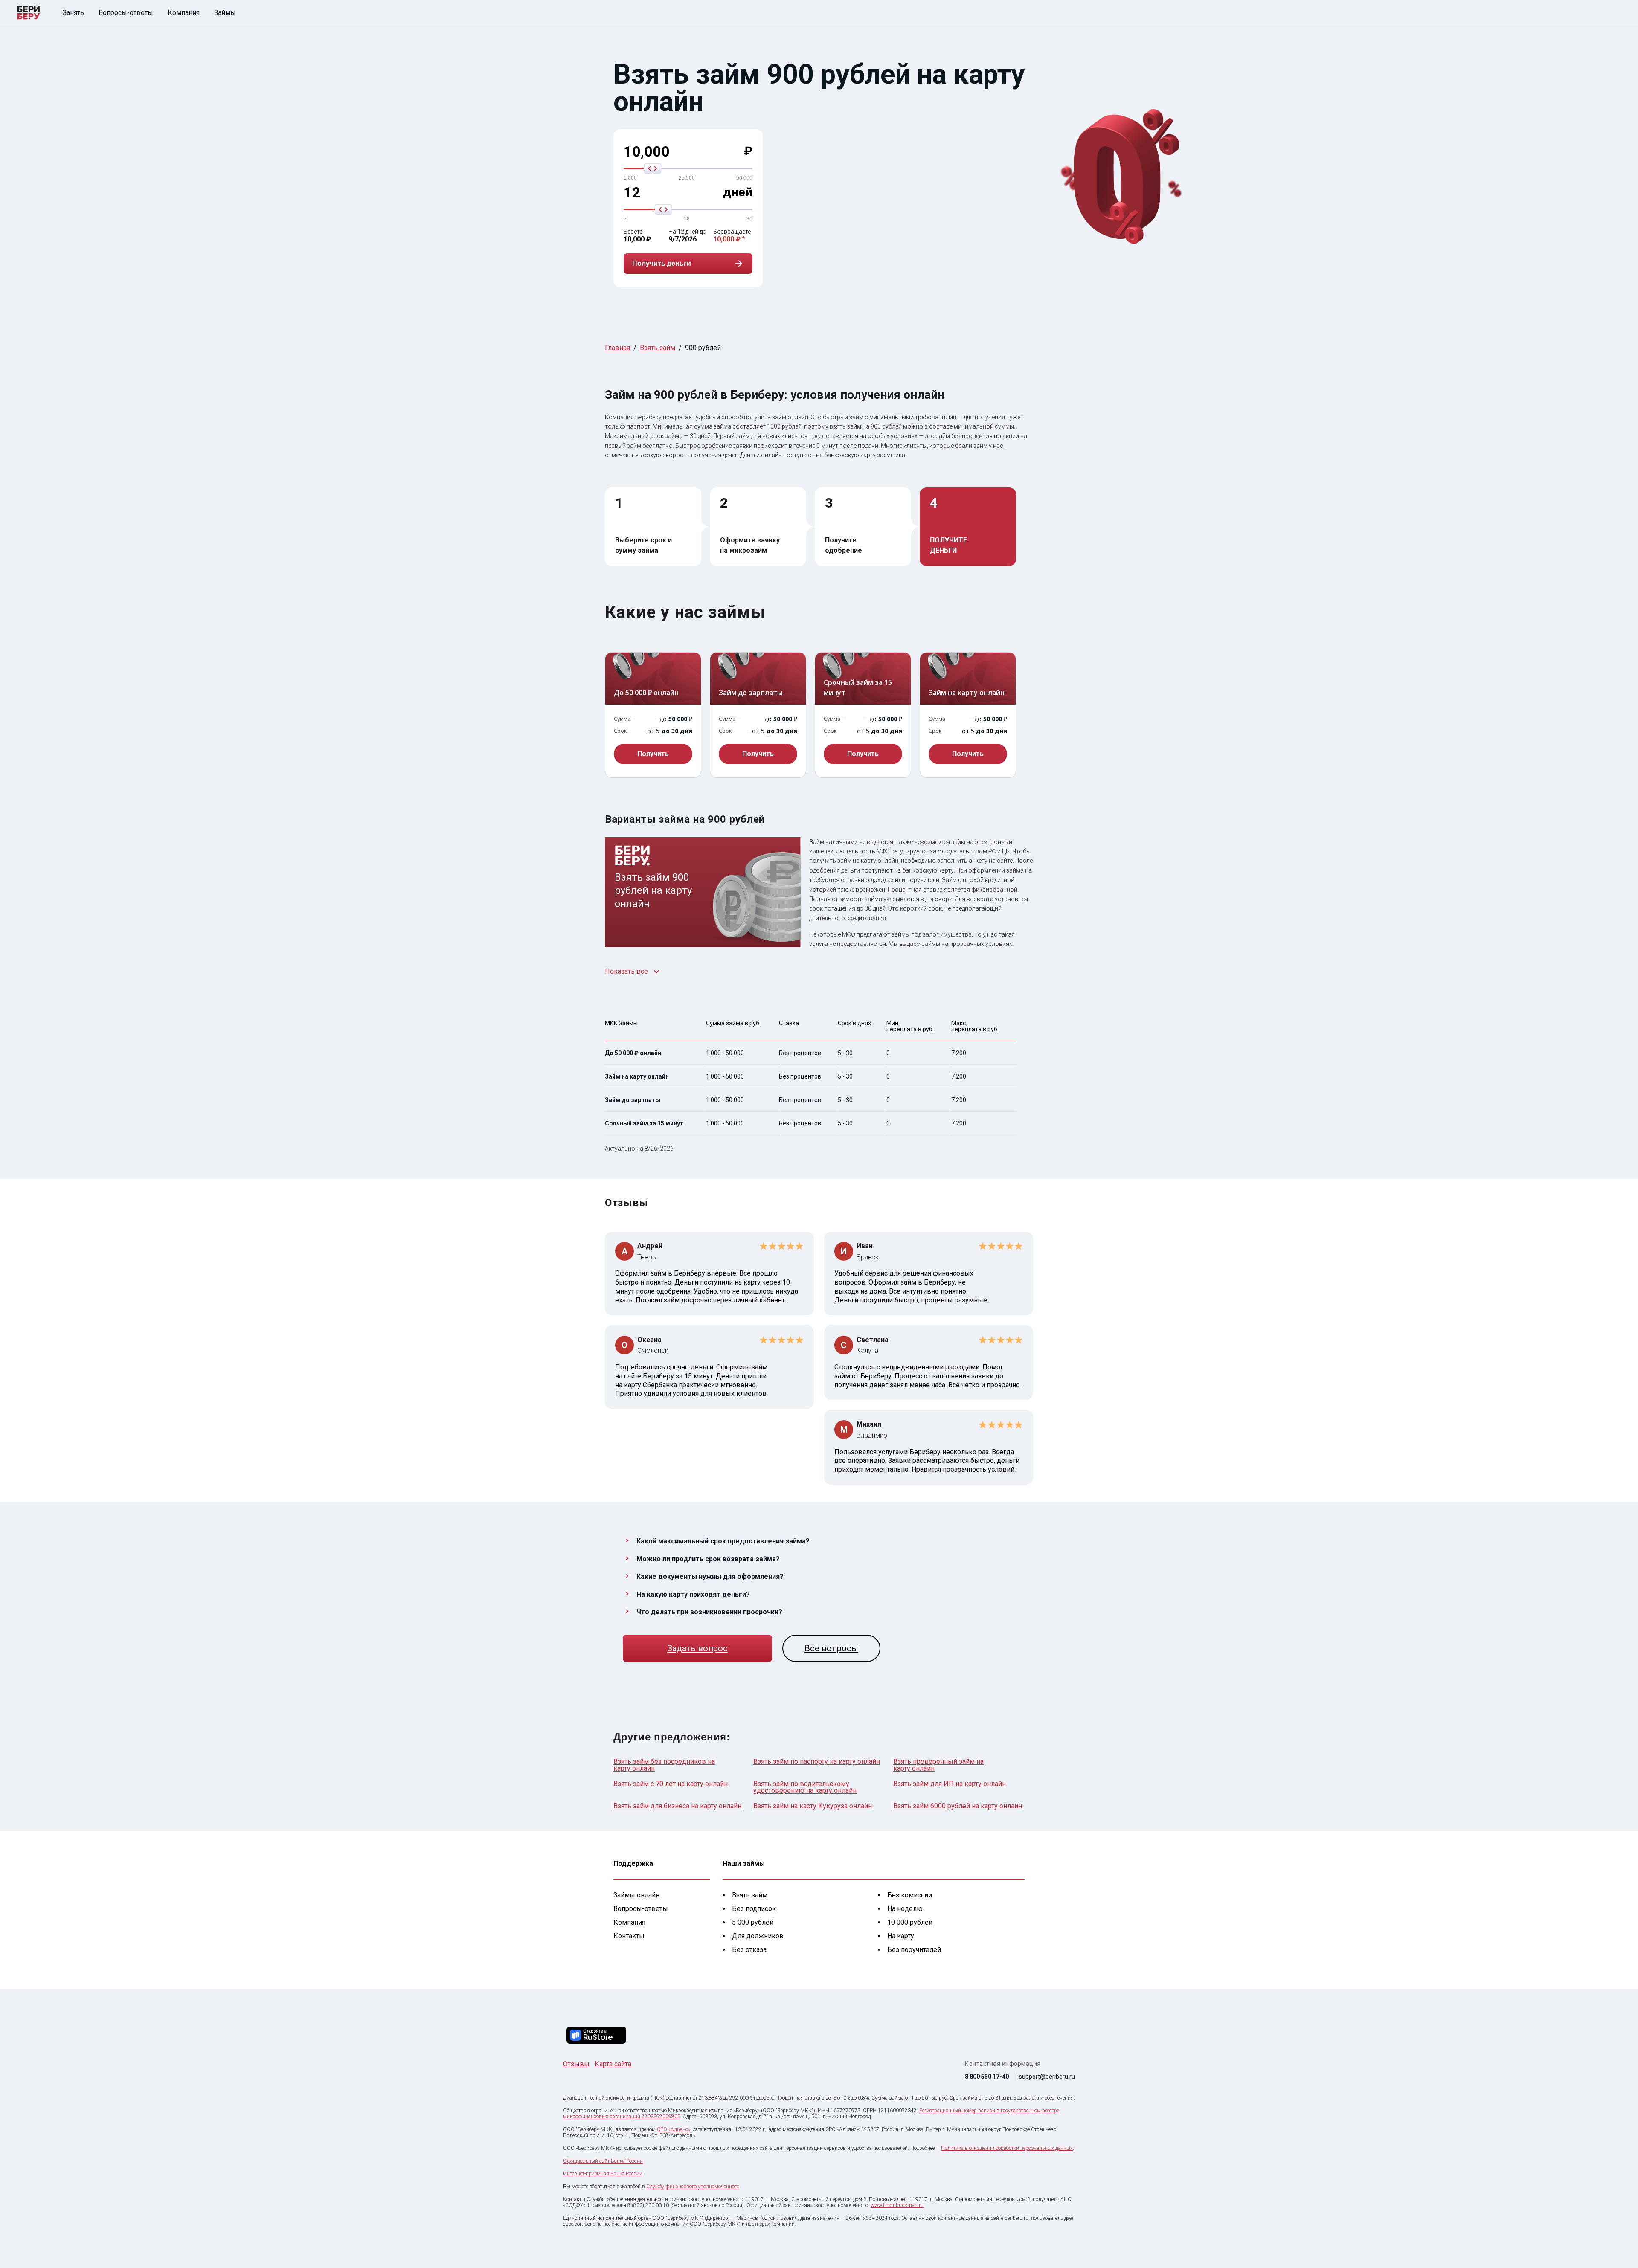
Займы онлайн (636, 1895)
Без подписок (754, 1909)
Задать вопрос (697, 1648)
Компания (184, 13)
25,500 (687, 178)
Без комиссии (910, 1895)
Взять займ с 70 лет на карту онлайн (671, 1784)
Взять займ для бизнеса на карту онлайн (677, 1806)
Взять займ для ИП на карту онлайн (950, 1784)
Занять (73, 13)
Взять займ (750, 1895)
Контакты (629, 1936)
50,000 (744, 178)
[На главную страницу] (29, 13)
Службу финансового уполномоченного (693, 2187)
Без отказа (749, 1950)
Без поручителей (914, 1950)
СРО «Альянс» (674, 2129)
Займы (225, 13)
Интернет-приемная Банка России (603, 2174)
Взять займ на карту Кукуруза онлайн (813, 1806)
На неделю (905, 1909)
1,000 (630, 178)
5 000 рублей (753, 1922)
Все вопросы (831, 1648)
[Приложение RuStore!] (596, 2035)
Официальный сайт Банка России (603, 2161)
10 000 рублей (910, 1922)
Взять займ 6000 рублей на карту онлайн (958, 1806)
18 (687, 219)
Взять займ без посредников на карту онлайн (664, 1765)
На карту (901, 1936)
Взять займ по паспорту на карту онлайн (817, 1762)
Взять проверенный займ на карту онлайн (938, 1765)
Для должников (758, 1936)
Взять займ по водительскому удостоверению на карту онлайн (805, 1787)
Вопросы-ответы (126, 13)
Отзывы (576, 2064)
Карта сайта (613, 2064)
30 (749, 219)
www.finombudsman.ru (897, 2205)
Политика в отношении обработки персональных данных (1007, 2148)
